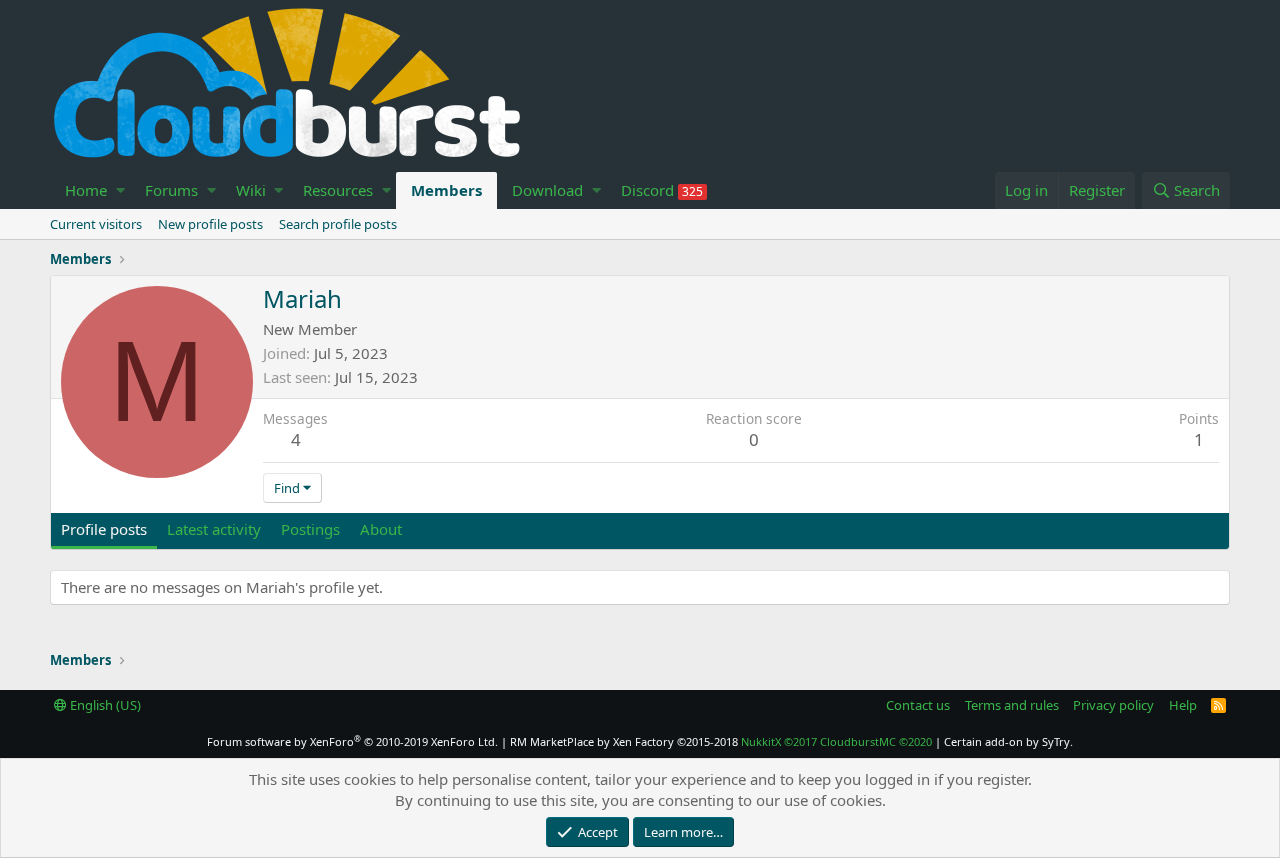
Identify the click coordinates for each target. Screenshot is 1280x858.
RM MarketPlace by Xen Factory (624, 741)
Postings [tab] (310, 529)
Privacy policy (1113, 705)
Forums (171, 190)
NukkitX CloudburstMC (836, 741)
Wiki (251, 190)
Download (547, 190)
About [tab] (381, 529)
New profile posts (210, 224)
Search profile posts (338, 224)
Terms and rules (1012, 705)
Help (1183, 705)
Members (446, 190)
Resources (338, 190)
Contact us (918, 705)
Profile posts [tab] (104, 529)
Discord (662, 190)
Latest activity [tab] (214, 529)
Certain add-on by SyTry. (1008, 741)
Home (86, 190)
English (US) (104, 705)
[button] (120, 190)
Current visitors (96, 224)
